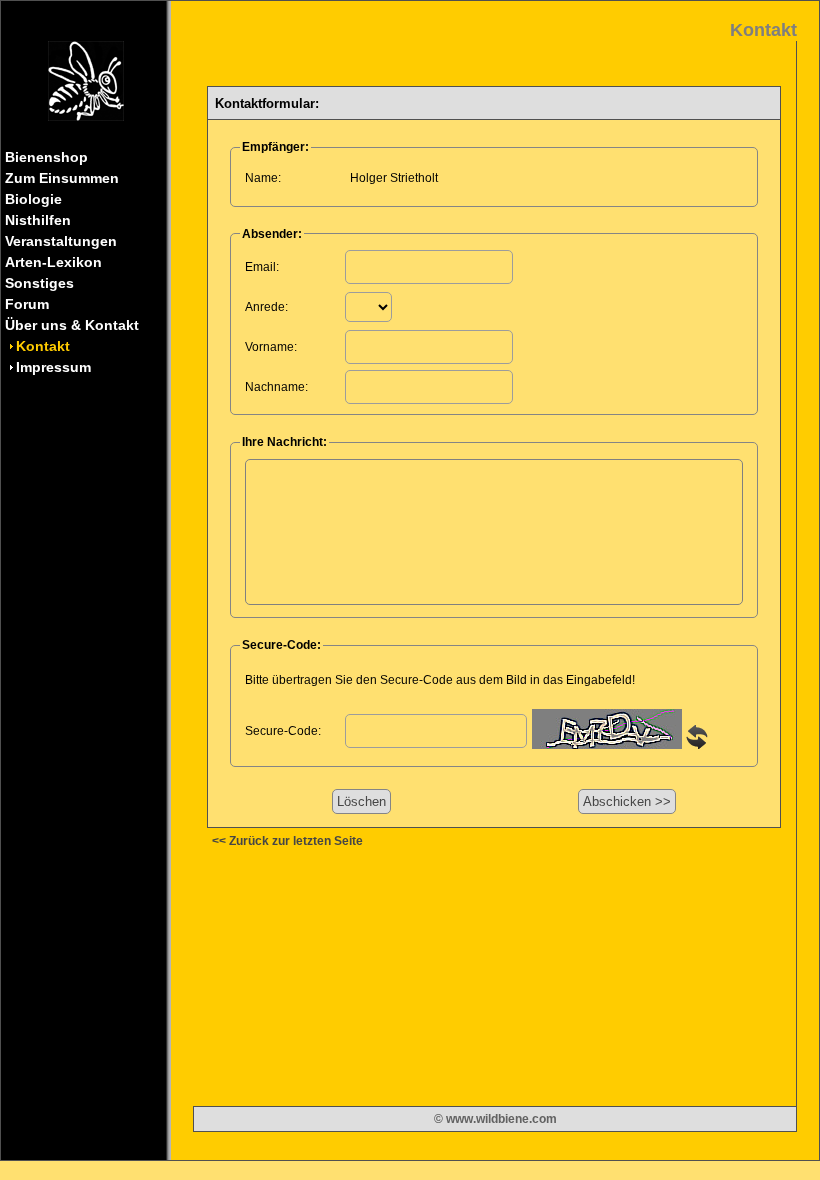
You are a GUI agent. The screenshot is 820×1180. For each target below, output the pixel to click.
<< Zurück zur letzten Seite (287, 841)
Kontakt (43, 346)
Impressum (53, 367)
